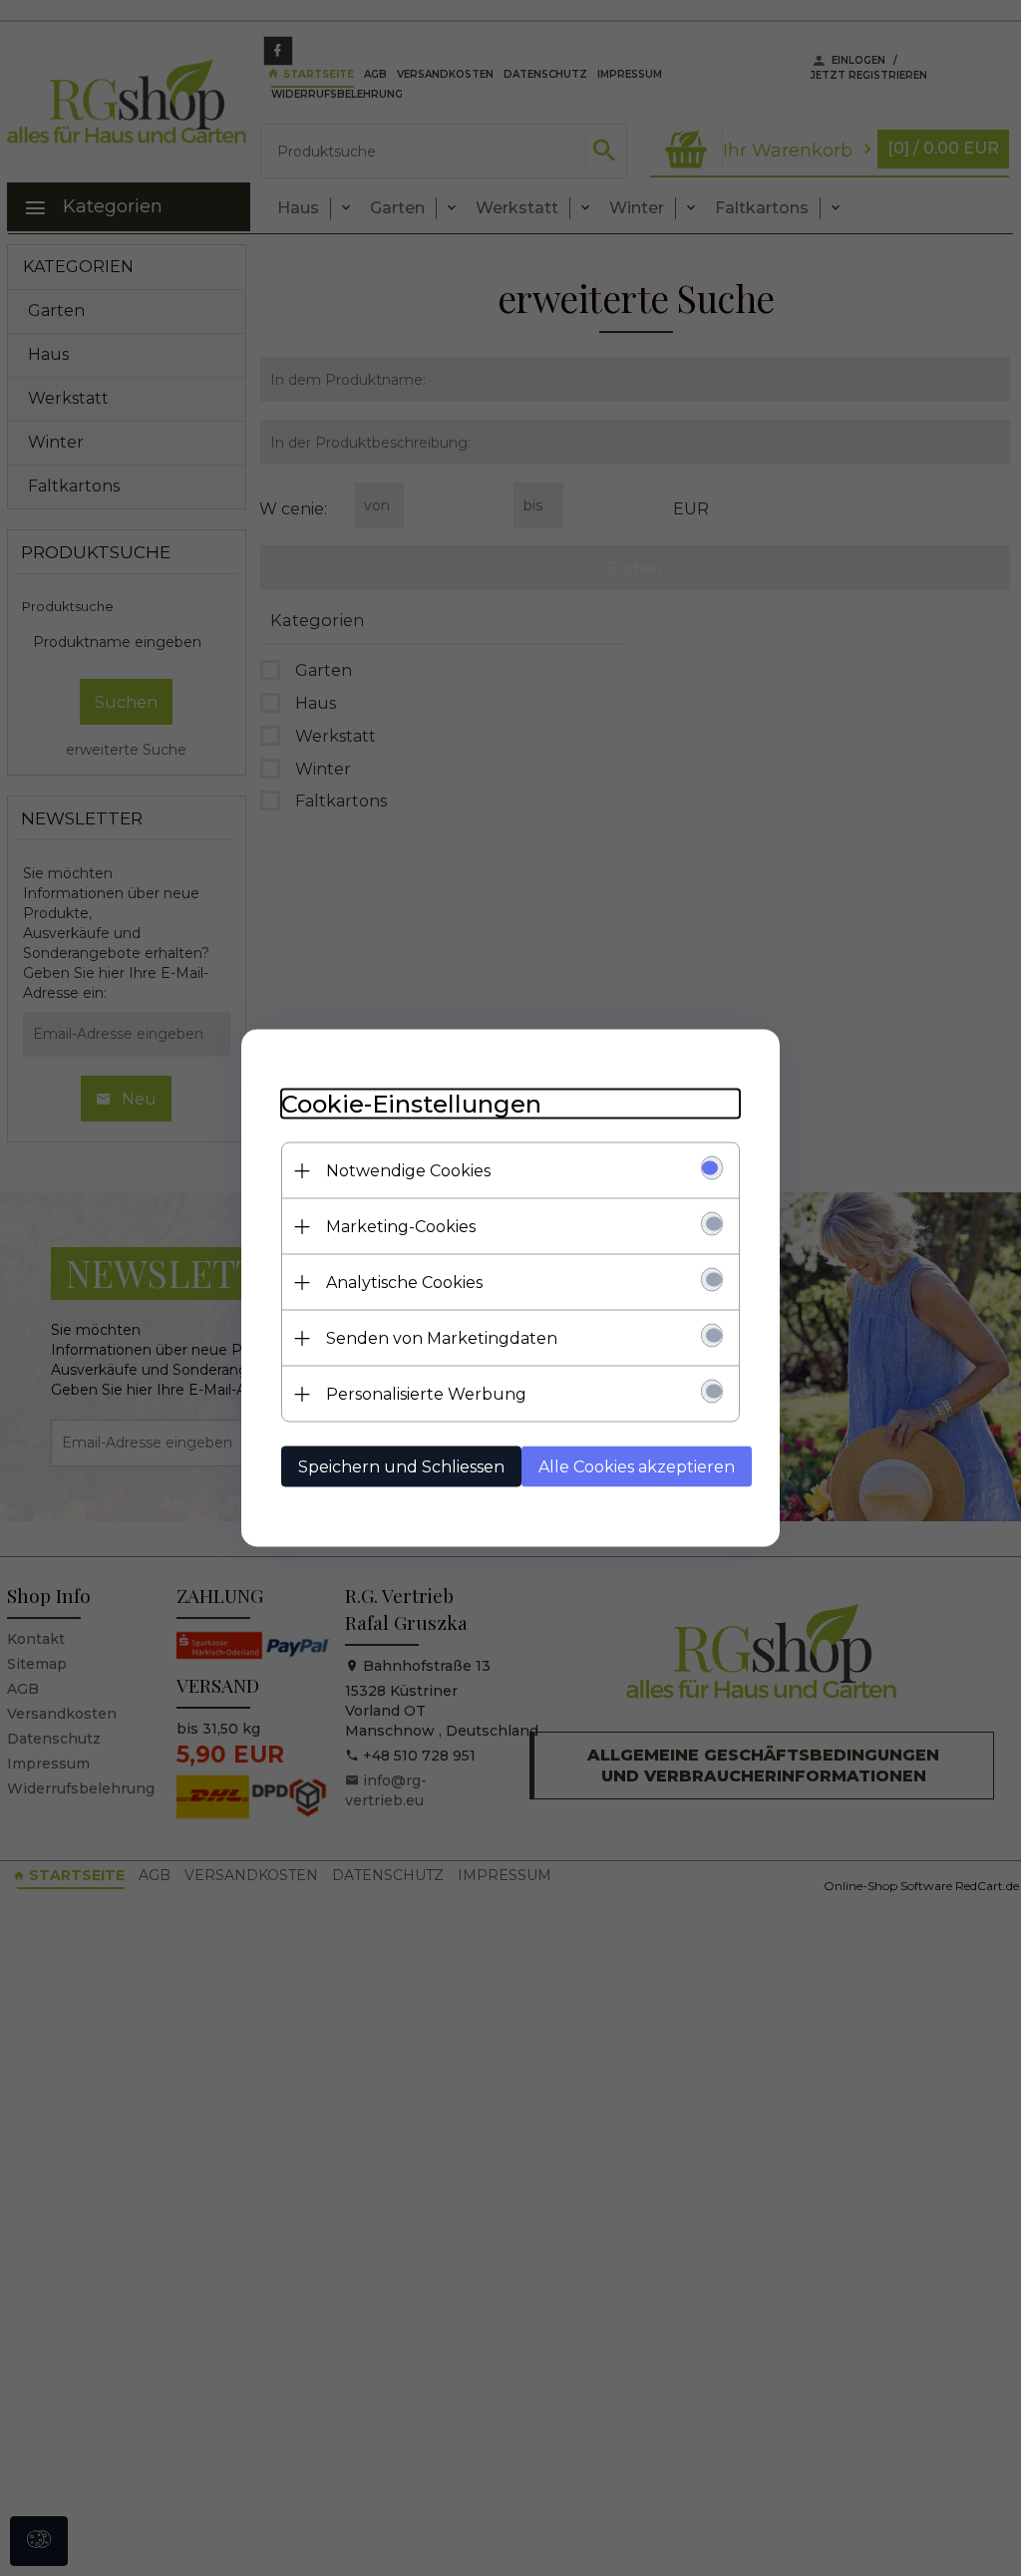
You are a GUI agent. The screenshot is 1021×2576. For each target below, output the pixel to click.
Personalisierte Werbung (426, 1394)
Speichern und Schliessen (401, 1467)
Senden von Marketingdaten (442, 1338)
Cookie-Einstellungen (411, 1104)
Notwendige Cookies (408, 1171)
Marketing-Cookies (401, 1227)
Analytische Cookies (404, 1283)
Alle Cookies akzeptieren (637, 1467)
